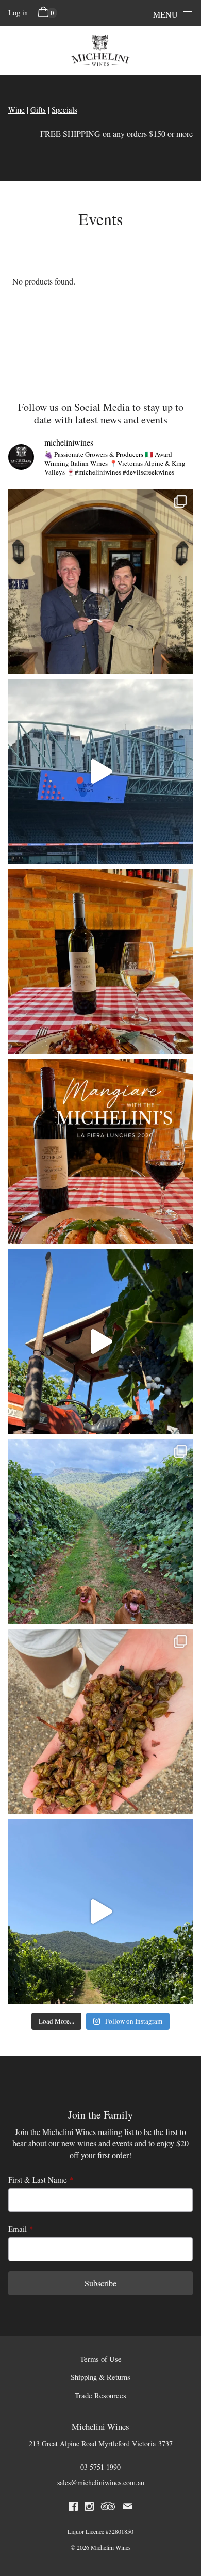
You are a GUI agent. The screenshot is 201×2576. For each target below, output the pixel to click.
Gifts (38, 110)
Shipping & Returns (100, 2377)
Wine (16, 110)
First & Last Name (38, 2179)
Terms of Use (101, 2359)
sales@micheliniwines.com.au (101, 2482)
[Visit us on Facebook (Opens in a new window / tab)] (73, 2508)
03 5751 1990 (100, 2467)
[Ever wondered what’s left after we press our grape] (100, 1721)
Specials (64, 110)
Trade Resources (100, 2396)
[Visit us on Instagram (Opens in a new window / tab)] (89, 2508)
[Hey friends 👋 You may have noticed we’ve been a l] (100, 1911)
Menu (165, 14)
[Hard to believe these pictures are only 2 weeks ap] (100, 1531)
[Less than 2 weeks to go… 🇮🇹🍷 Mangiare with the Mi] (100, 961)
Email (18, 2229)
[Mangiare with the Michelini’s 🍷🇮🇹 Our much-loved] (100, 1151)
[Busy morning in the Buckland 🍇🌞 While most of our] (100, 1341)
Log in (18, 13)
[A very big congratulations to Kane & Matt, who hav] (100, 581)
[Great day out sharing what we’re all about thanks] (100, 771)
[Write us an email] (128, 2508)
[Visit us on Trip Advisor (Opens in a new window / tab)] (108, 2508)
